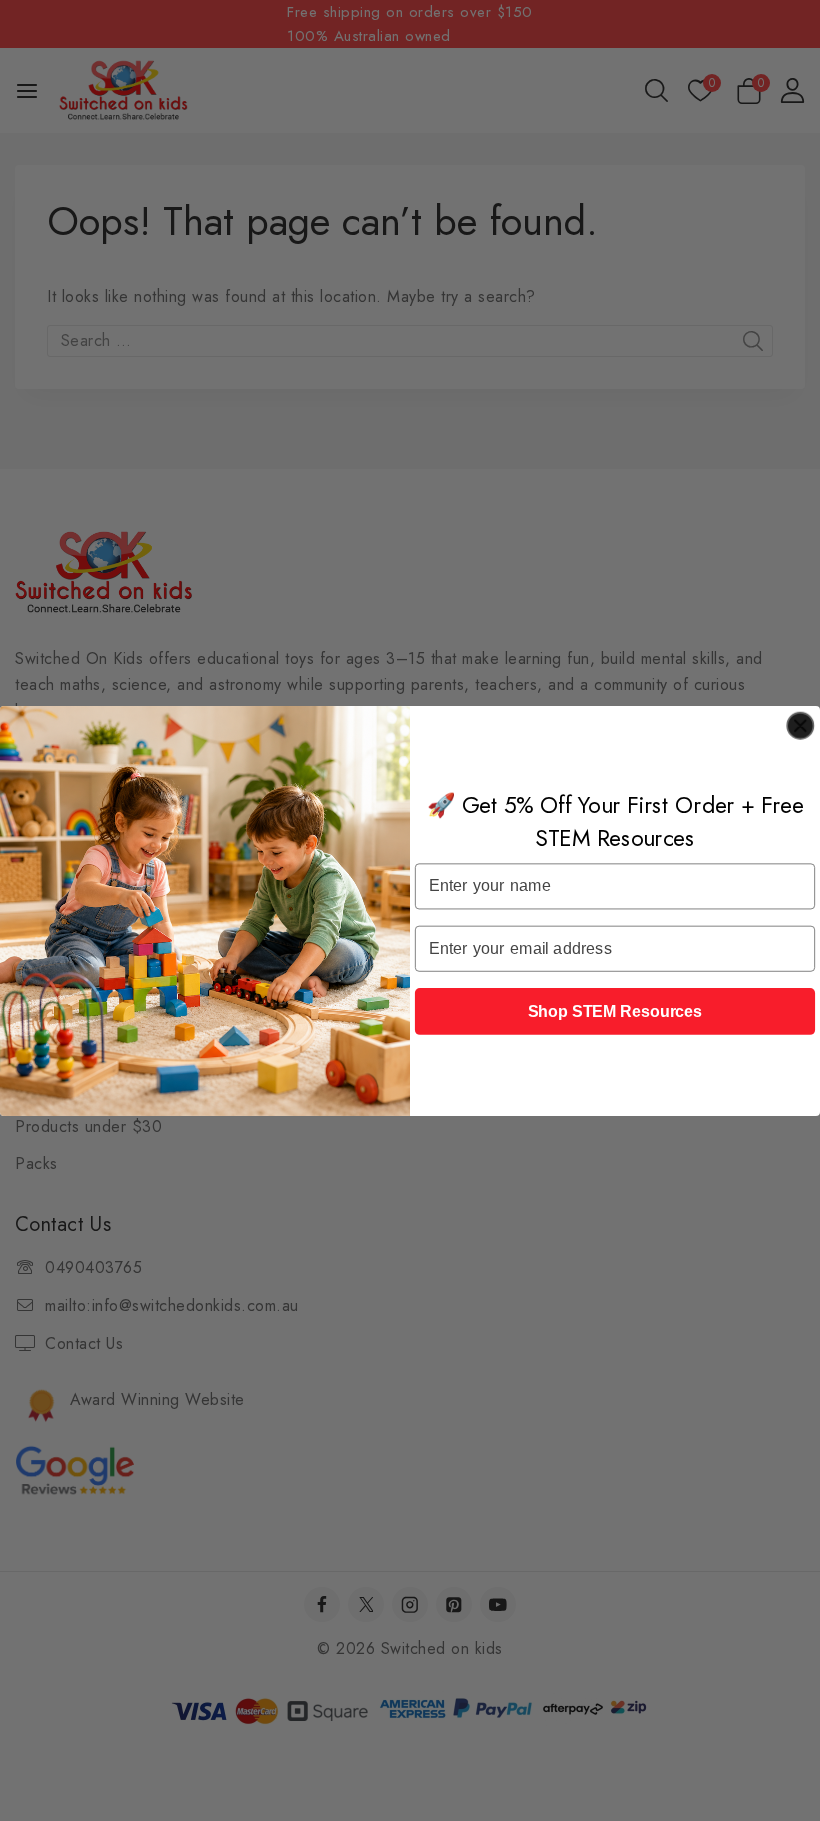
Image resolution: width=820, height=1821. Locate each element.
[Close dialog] (800, 725)
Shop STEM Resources (615, 1010)
